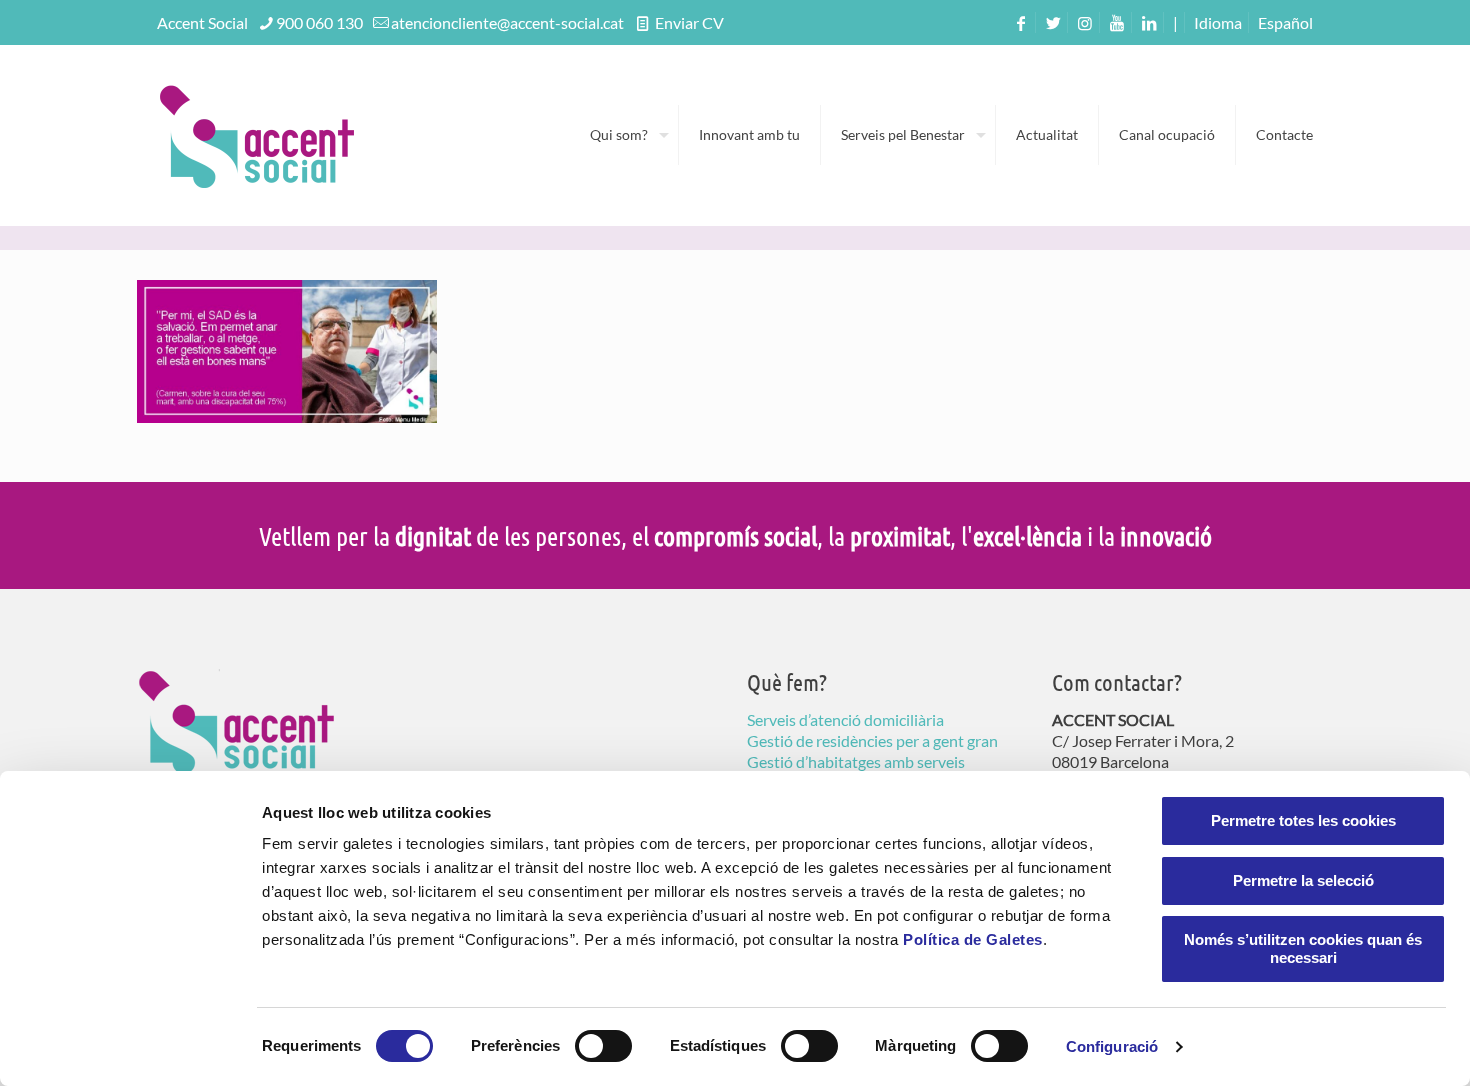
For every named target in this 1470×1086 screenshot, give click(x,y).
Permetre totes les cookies (1303, 820)
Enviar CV (688, 22)
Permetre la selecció (1303, 880)
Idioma (1218, 22)
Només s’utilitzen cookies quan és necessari (1303, 948)
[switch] (603, 1046)
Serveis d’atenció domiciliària (845, 719)
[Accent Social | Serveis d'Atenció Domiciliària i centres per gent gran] (257, 135)
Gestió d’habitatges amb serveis (856, 761)
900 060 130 (319, 22)
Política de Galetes (973, 939)
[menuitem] (1285, 22)
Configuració (1112, 1046)
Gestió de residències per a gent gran (872, 740)
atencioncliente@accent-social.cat (507, 22)
